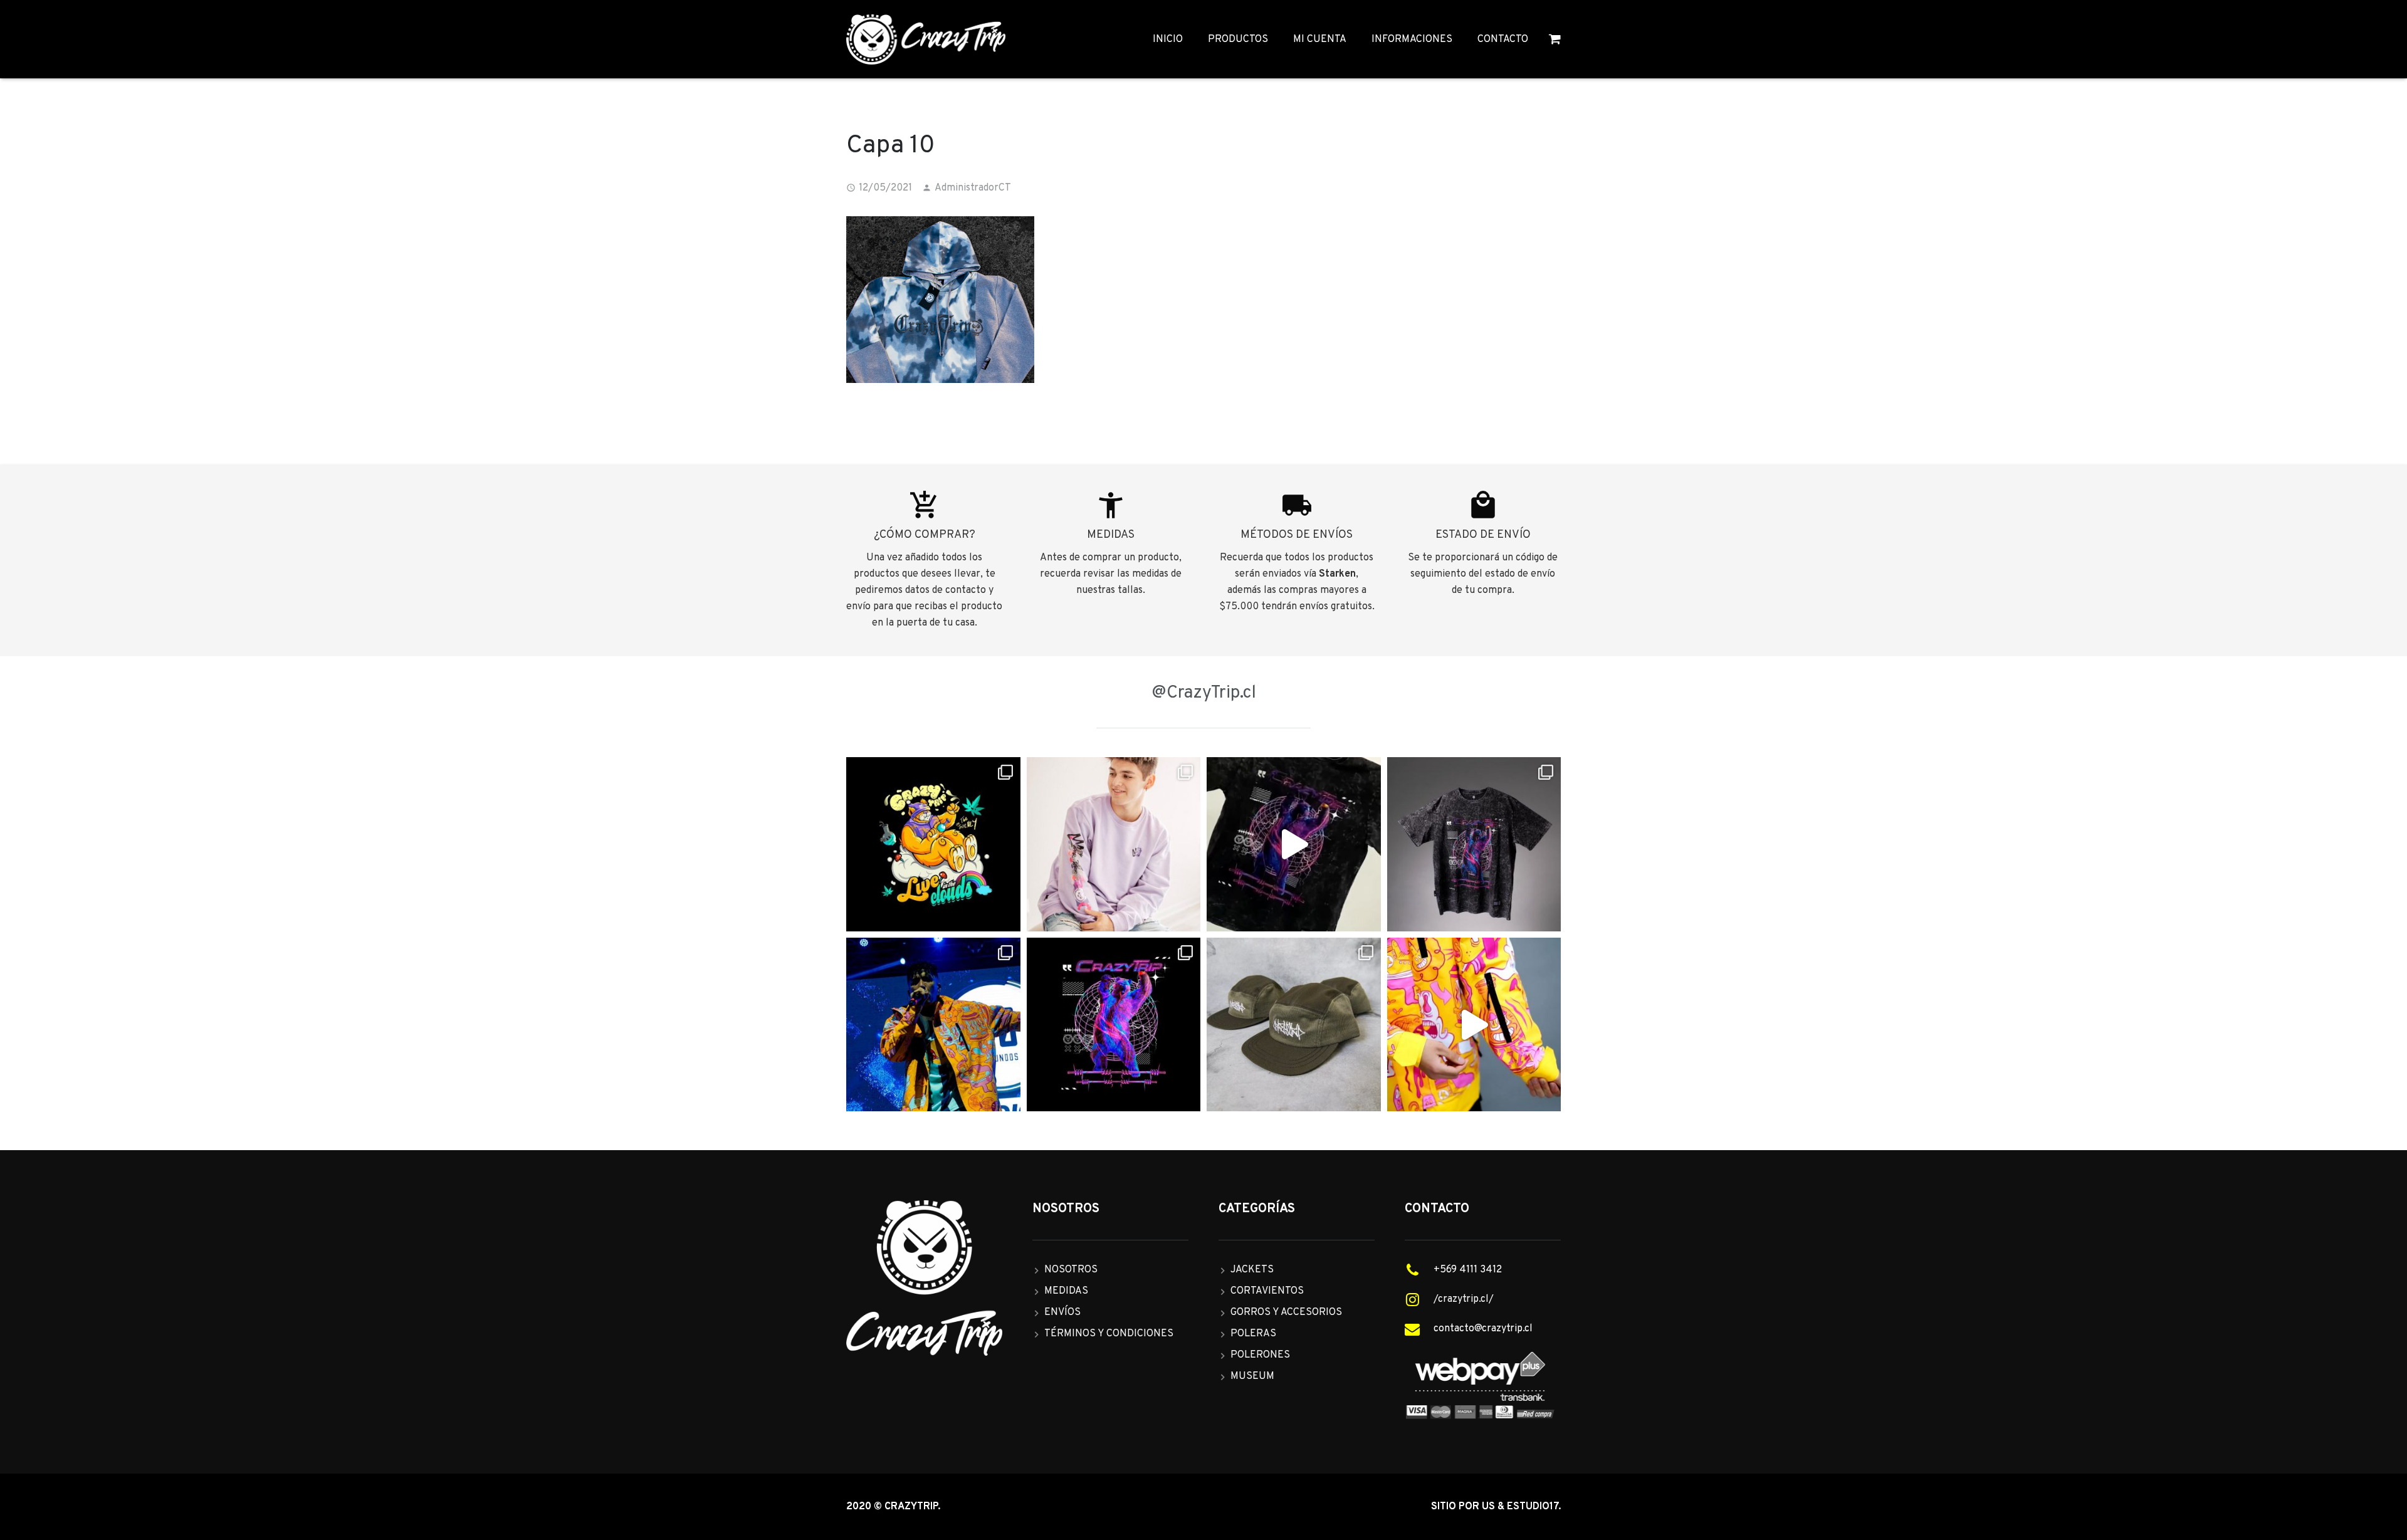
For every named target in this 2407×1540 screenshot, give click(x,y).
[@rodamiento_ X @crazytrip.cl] (933, 1025)
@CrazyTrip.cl (1204, 693)
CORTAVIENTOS (1267, 1291)
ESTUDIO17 (1533, 1507)
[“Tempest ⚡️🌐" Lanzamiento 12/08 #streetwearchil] (1114, 1025)
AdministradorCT (973, 188)
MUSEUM (1252, 1376)
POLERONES (1260, 1355)
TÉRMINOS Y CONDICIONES (1109, 1334)
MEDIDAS (1066, 1291)
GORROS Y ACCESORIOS (1286, 1312)
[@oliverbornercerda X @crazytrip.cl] (1114, 844)
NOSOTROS (1071, 1270)
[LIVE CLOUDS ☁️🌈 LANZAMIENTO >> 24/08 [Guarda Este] (933, 844)
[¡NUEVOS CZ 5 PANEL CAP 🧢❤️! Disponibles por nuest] (1294, 1025)
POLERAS (1253, 1334)
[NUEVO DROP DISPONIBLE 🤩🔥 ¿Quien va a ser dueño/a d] (1474, 844)
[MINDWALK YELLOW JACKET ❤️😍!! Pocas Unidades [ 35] (1474, 1025)
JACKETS (1252, 1270)
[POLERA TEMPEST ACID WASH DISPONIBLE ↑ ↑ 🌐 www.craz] (1294, 844)
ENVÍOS (1062, 1312)
